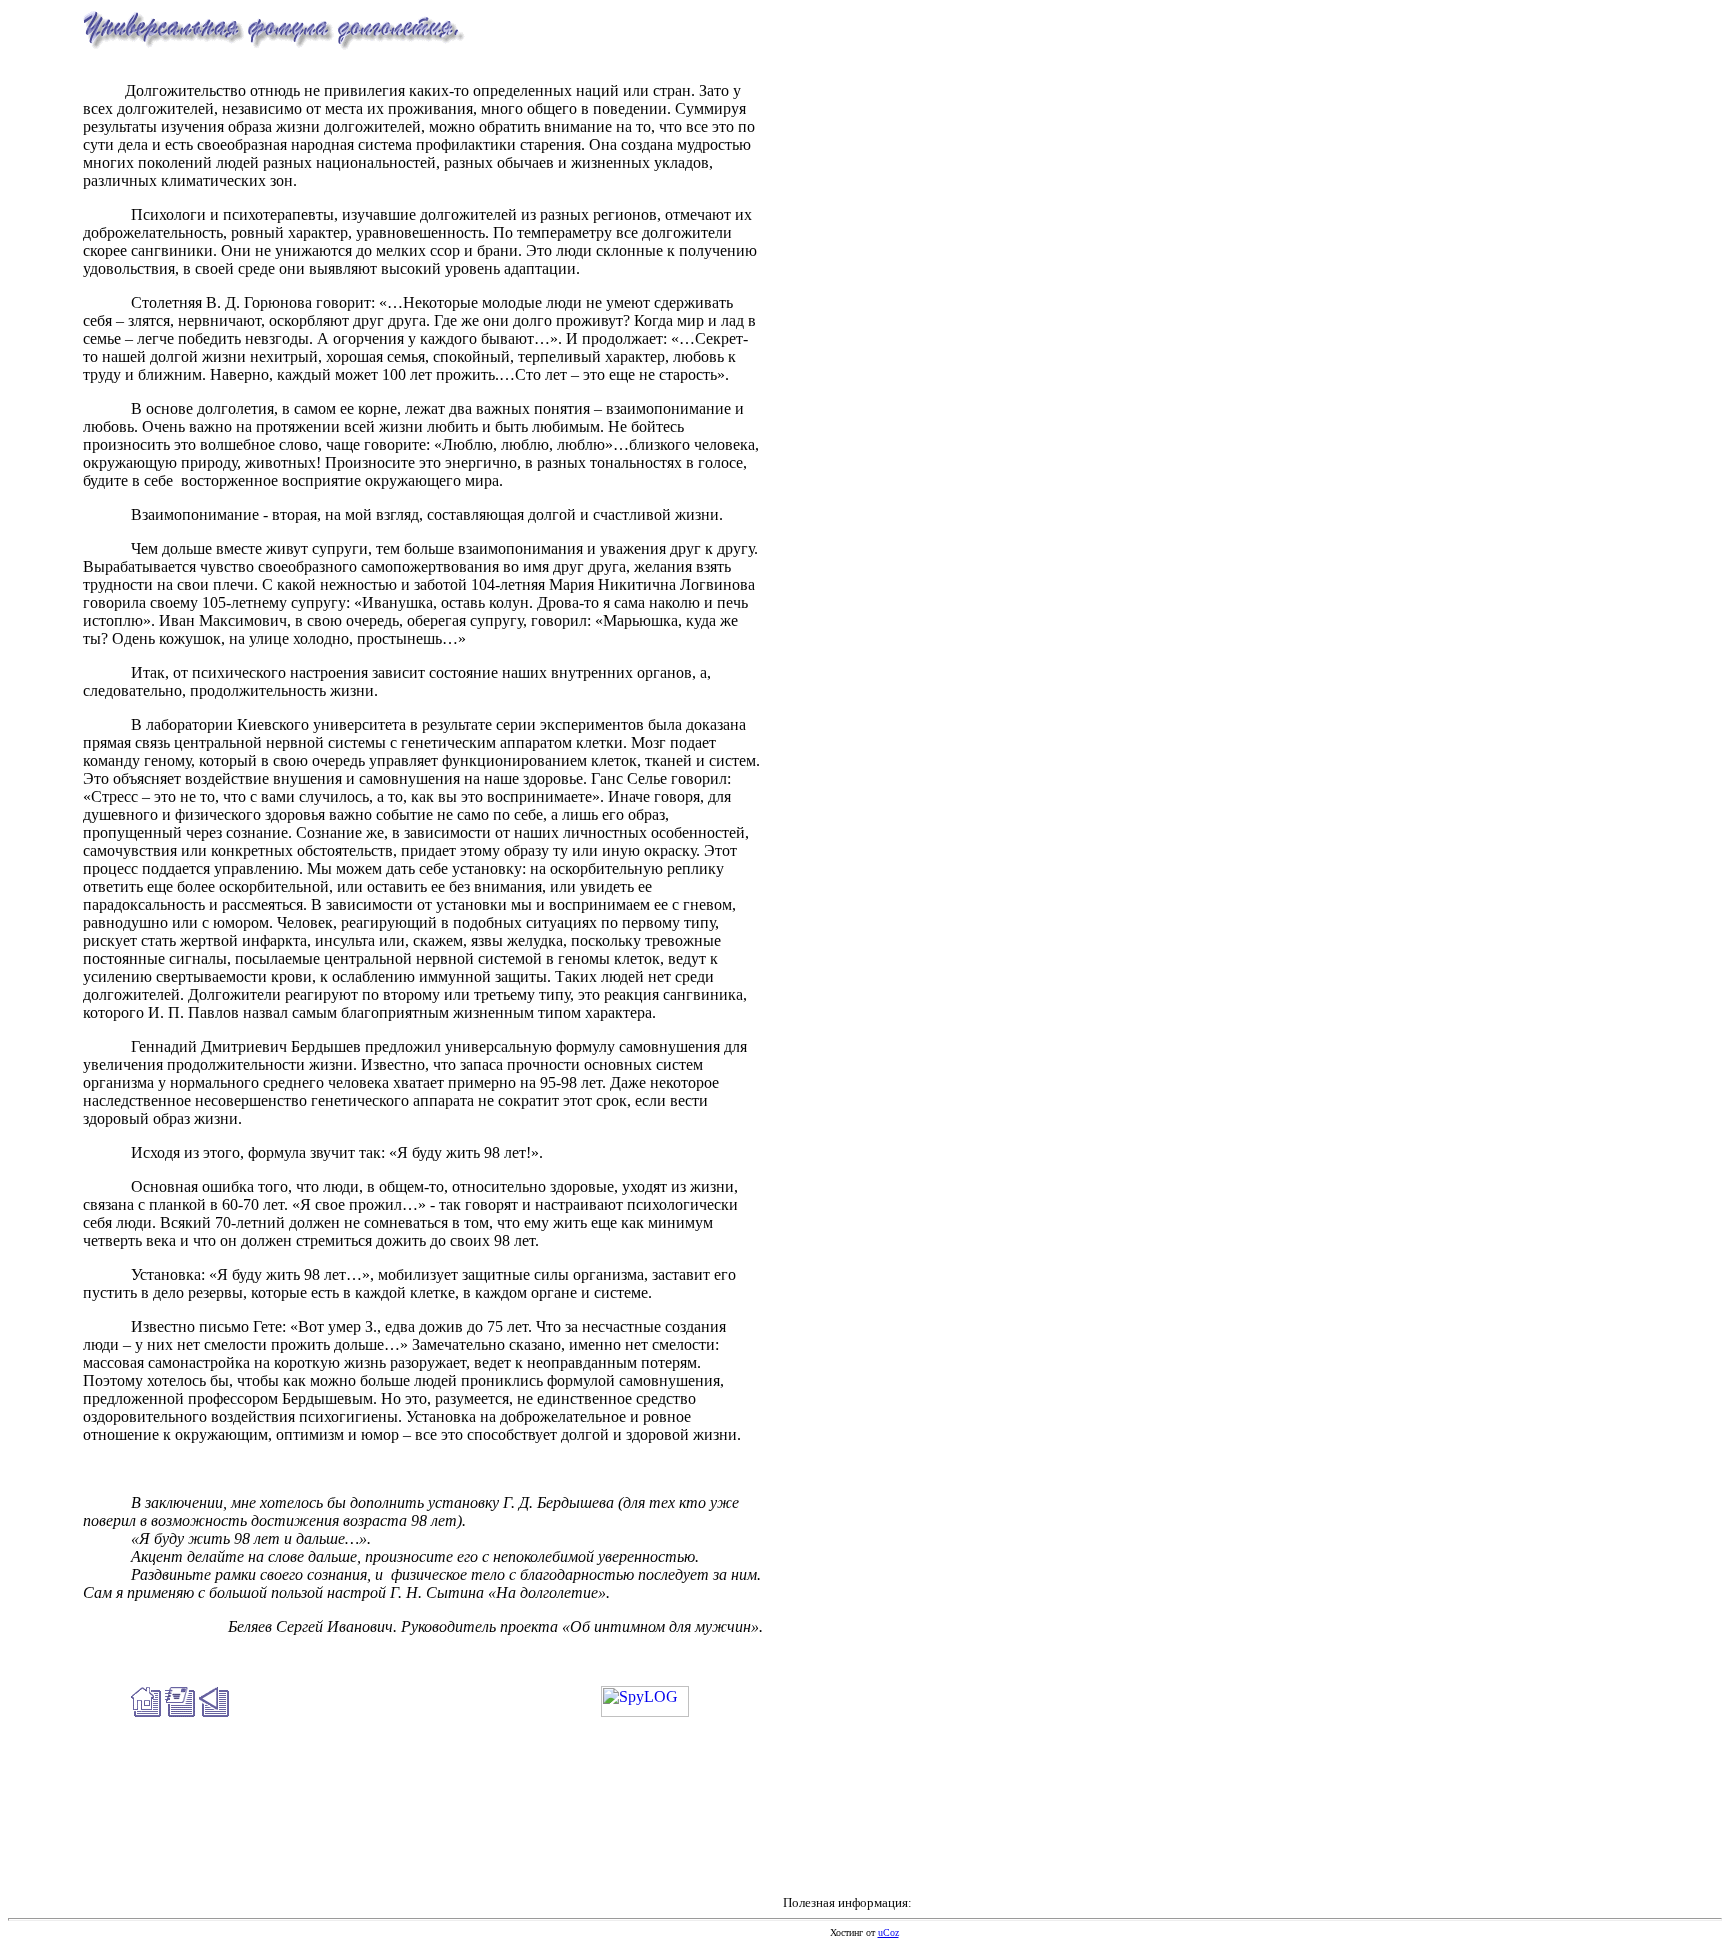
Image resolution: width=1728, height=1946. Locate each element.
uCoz (888, 1932)
